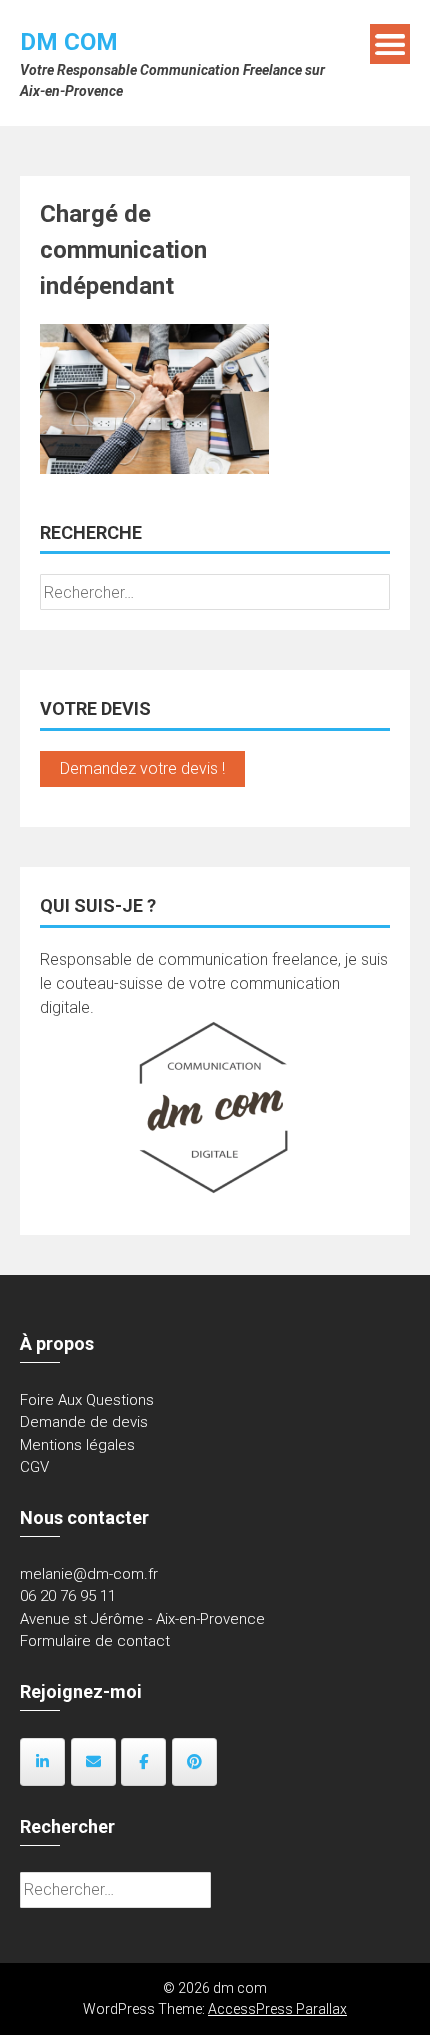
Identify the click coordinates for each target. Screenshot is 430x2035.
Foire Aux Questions (87, 1400)
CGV (34, 1467)
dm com (69, 42)
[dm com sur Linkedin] (42, 1762)
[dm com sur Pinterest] (194, 1762)
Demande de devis (84, 1422)
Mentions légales (77, 1445)
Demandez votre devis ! (142, 768)
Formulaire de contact (95, 1641)
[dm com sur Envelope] (93, 1762)
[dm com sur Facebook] (143, 1762)
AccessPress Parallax (277, 2009)
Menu (390, 44)
